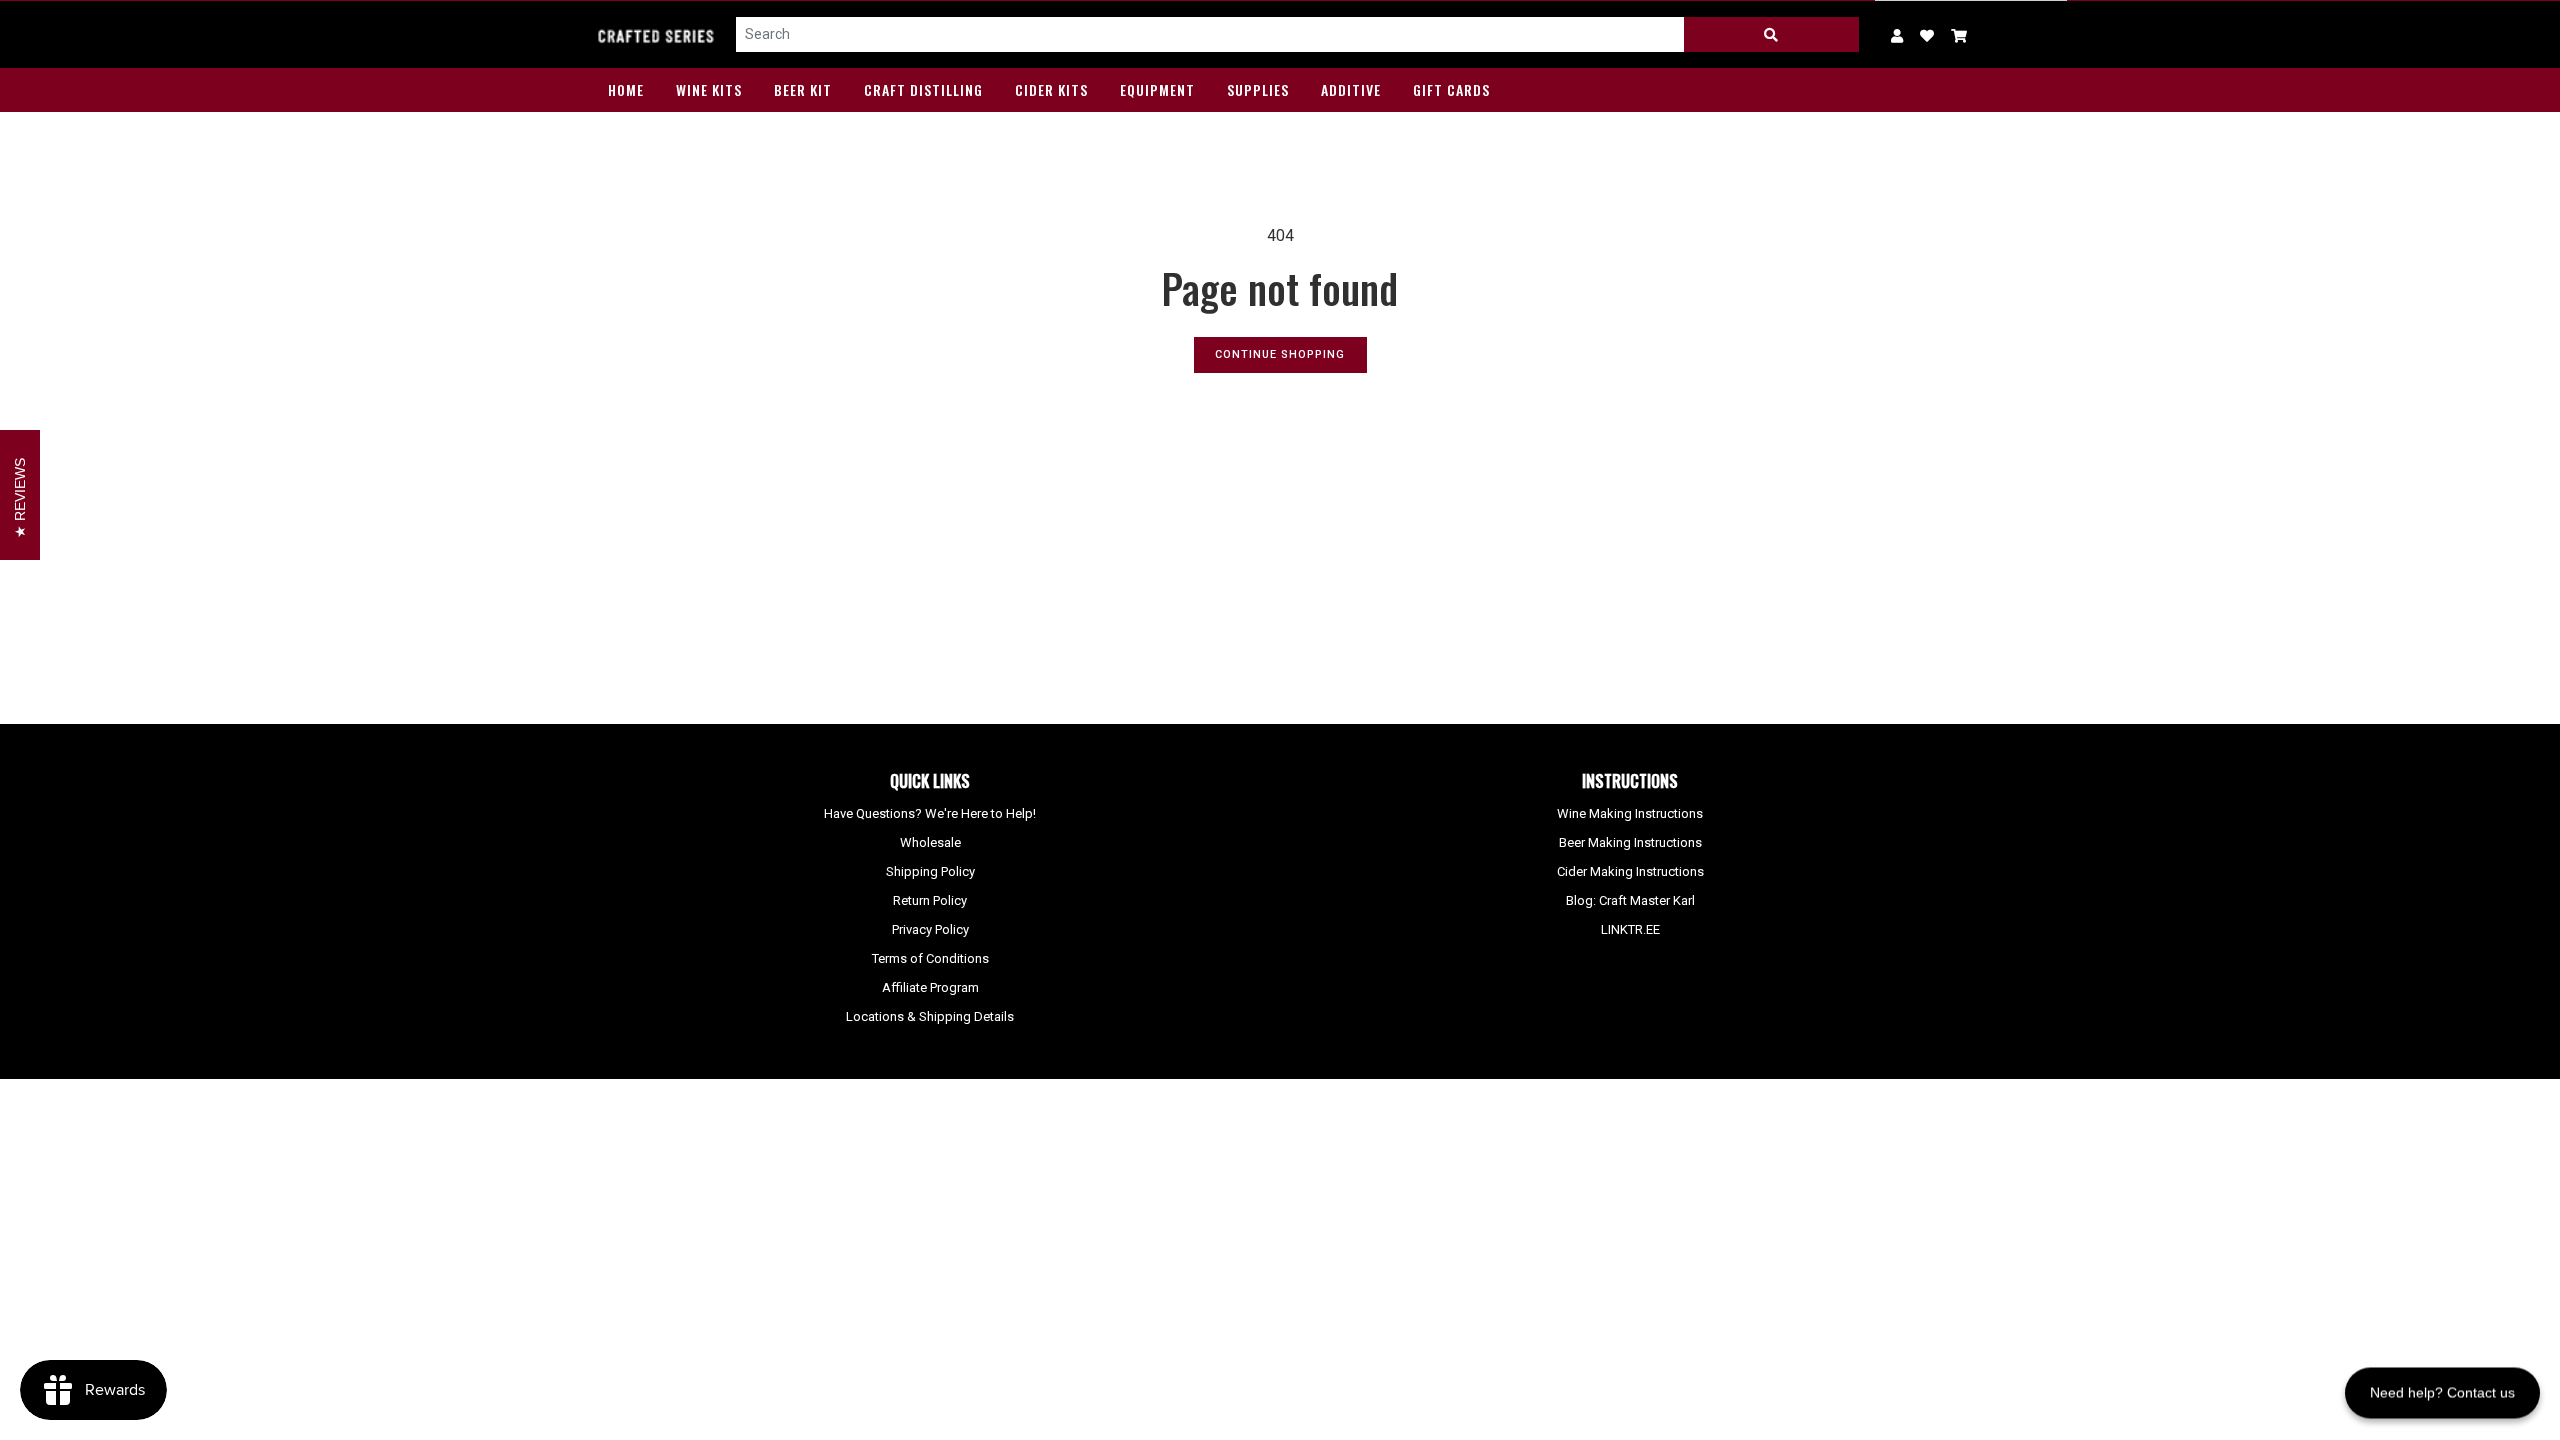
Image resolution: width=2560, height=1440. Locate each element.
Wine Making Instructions (1630, 813)
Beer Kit (803, 89)
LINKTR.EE (1630, 929)
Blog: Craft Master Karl (1630, 900)
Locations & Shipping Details (930, 1016)
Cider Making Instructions (1630, 871)
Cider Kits (1051, 89)
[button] (1959, 34)
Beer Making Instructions (1630, 842)
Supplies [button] (1258, 89)
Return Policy (930, 900)
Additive (1351, 89)
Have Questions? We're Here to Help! (930, 813)
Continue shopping (1280, 354)
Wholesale (930, 842)
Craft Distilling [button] (923, 89)
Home (626, 89)
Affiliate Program (930, 987)
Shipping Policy (930, 871)
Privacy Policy (930, 929)
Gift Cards (1451, 89)
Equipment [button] (1157, 89)
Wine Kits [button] (709, 89)
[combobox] (1210, 35)
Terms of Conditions (930, 958)
